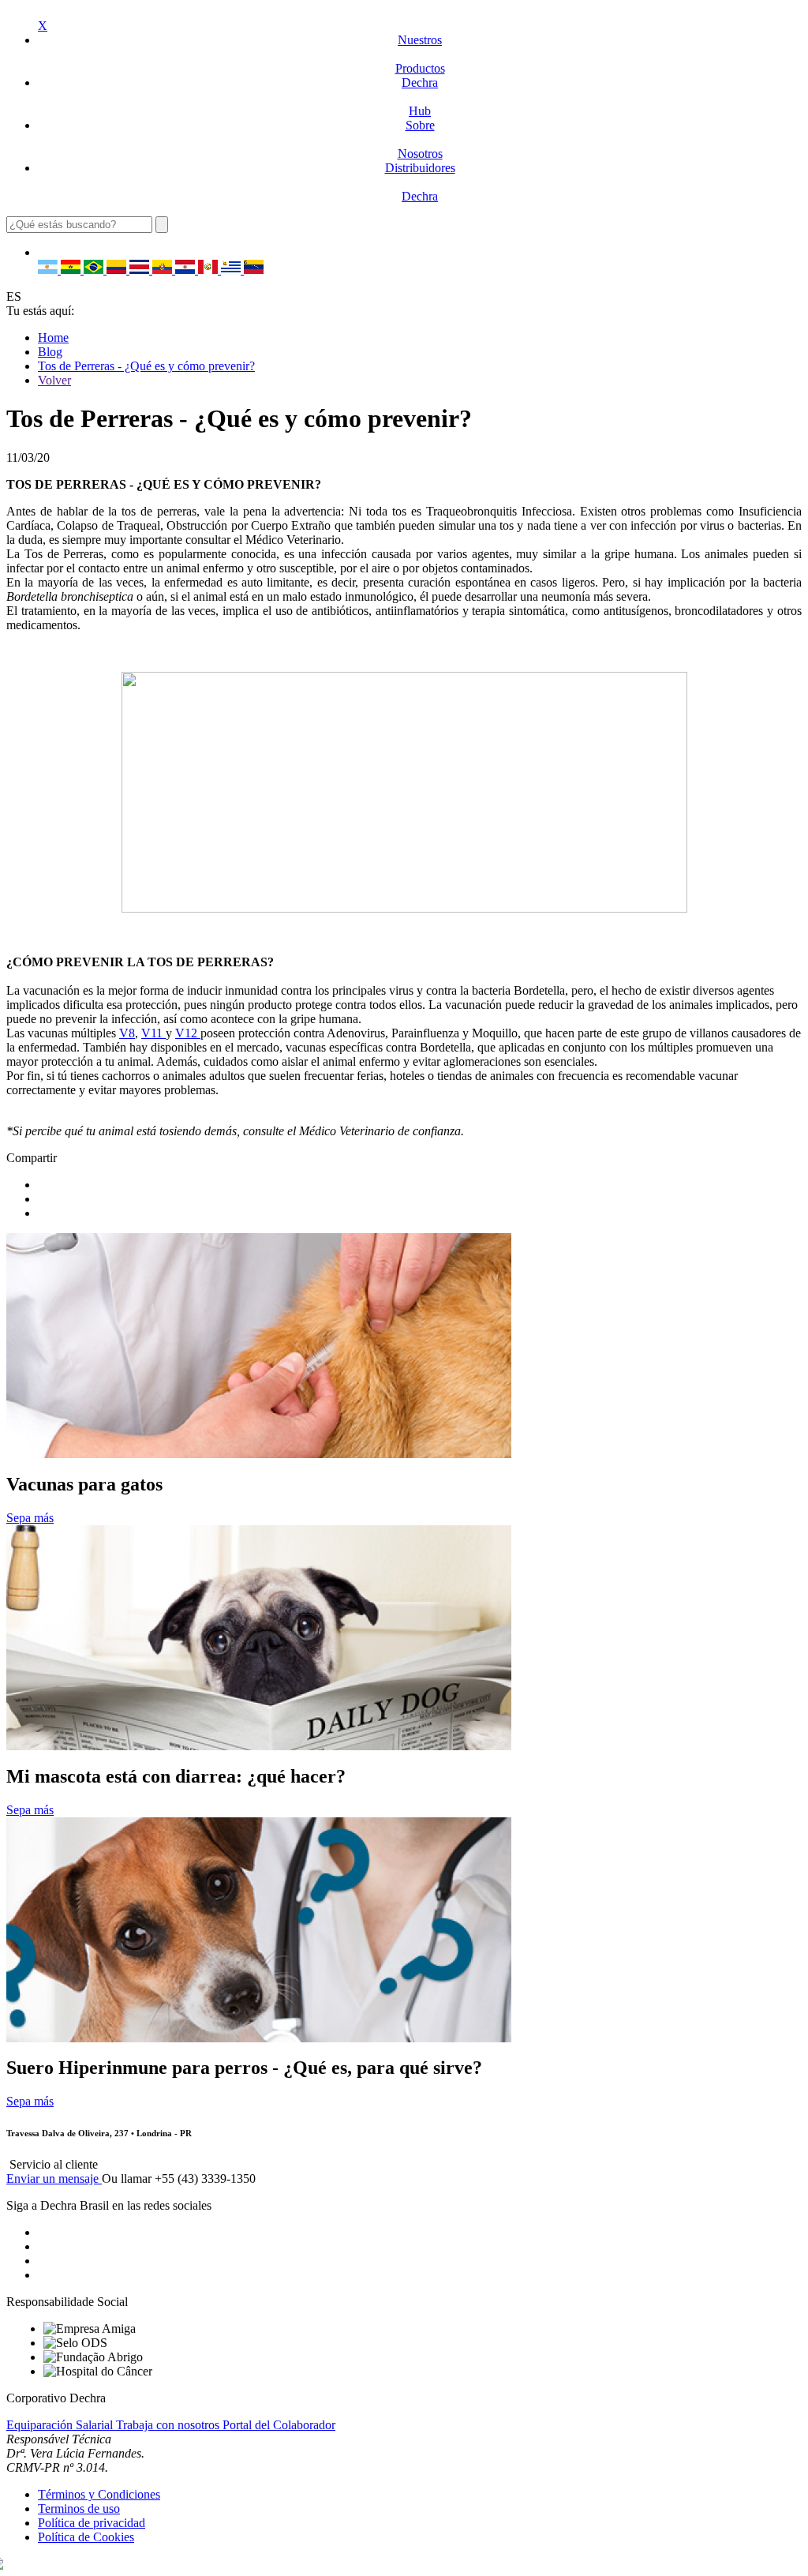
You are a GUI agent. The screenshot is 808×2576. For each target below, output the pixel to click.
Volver (54, 380)
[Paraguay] (187, 270)
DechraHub (420, 97)
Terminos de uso (79, 2509)
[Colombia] (118, 270)
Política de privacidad (92, 2523)
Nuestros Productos (420, 54)
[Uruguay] (232, 270)
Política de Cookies (86, 2537)
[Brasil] (95, 270)
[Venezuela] (254, 270)
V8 (127, 1033)
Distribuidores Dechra (420, 182)
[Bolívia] (72, 270)
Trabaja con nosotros (169, 2425)
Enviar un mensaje (54, 2179)
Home (53, 337)
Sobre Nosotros (420, 139)
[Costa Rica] (141, 270)
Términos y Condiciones (99, 2494)
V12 (188, 1033)
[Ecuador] (164, 270)
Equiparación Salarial (61, 2425)
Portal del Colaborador (279, 2425)
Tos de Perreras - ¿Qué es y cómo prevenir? (146, 366)
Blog (50, 352)
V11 (153, 1033)
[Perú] (209, 270)
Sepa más (30, 1518)
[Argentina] (49, 270)
